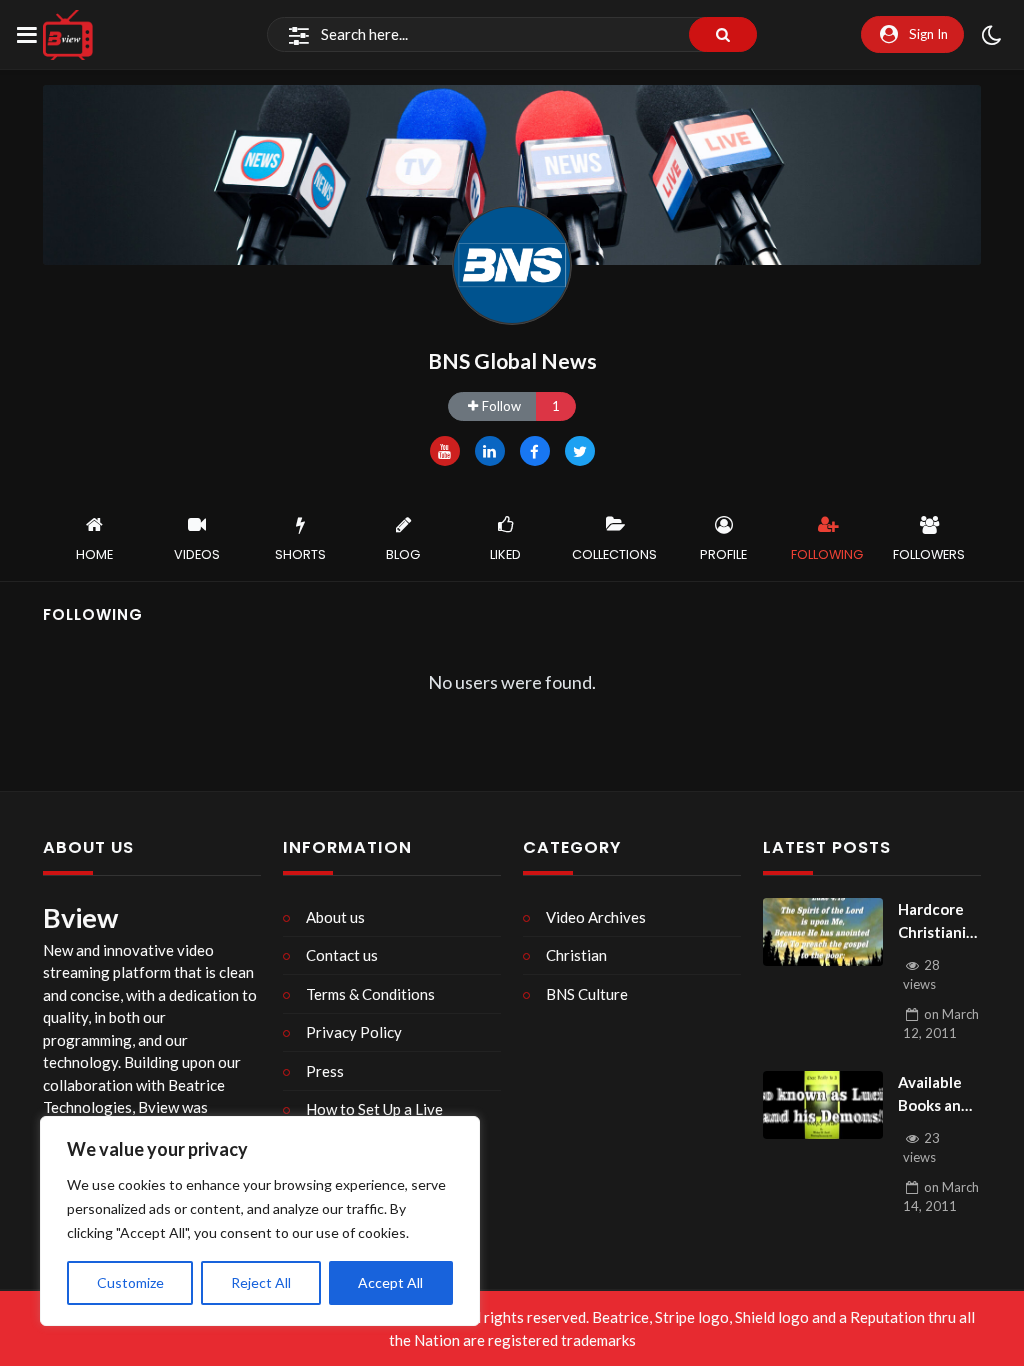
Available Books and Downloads (937, 1094)
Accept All (390, 1282)
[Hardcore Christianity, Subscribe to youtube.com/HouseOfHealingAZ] (823, 932)
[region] (260, 1221)
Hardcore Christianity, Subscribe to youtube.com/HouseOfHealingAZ (939, 921)
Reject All (261, 1282)
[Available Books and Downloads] (823, 1105)
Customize (130, 1282)
